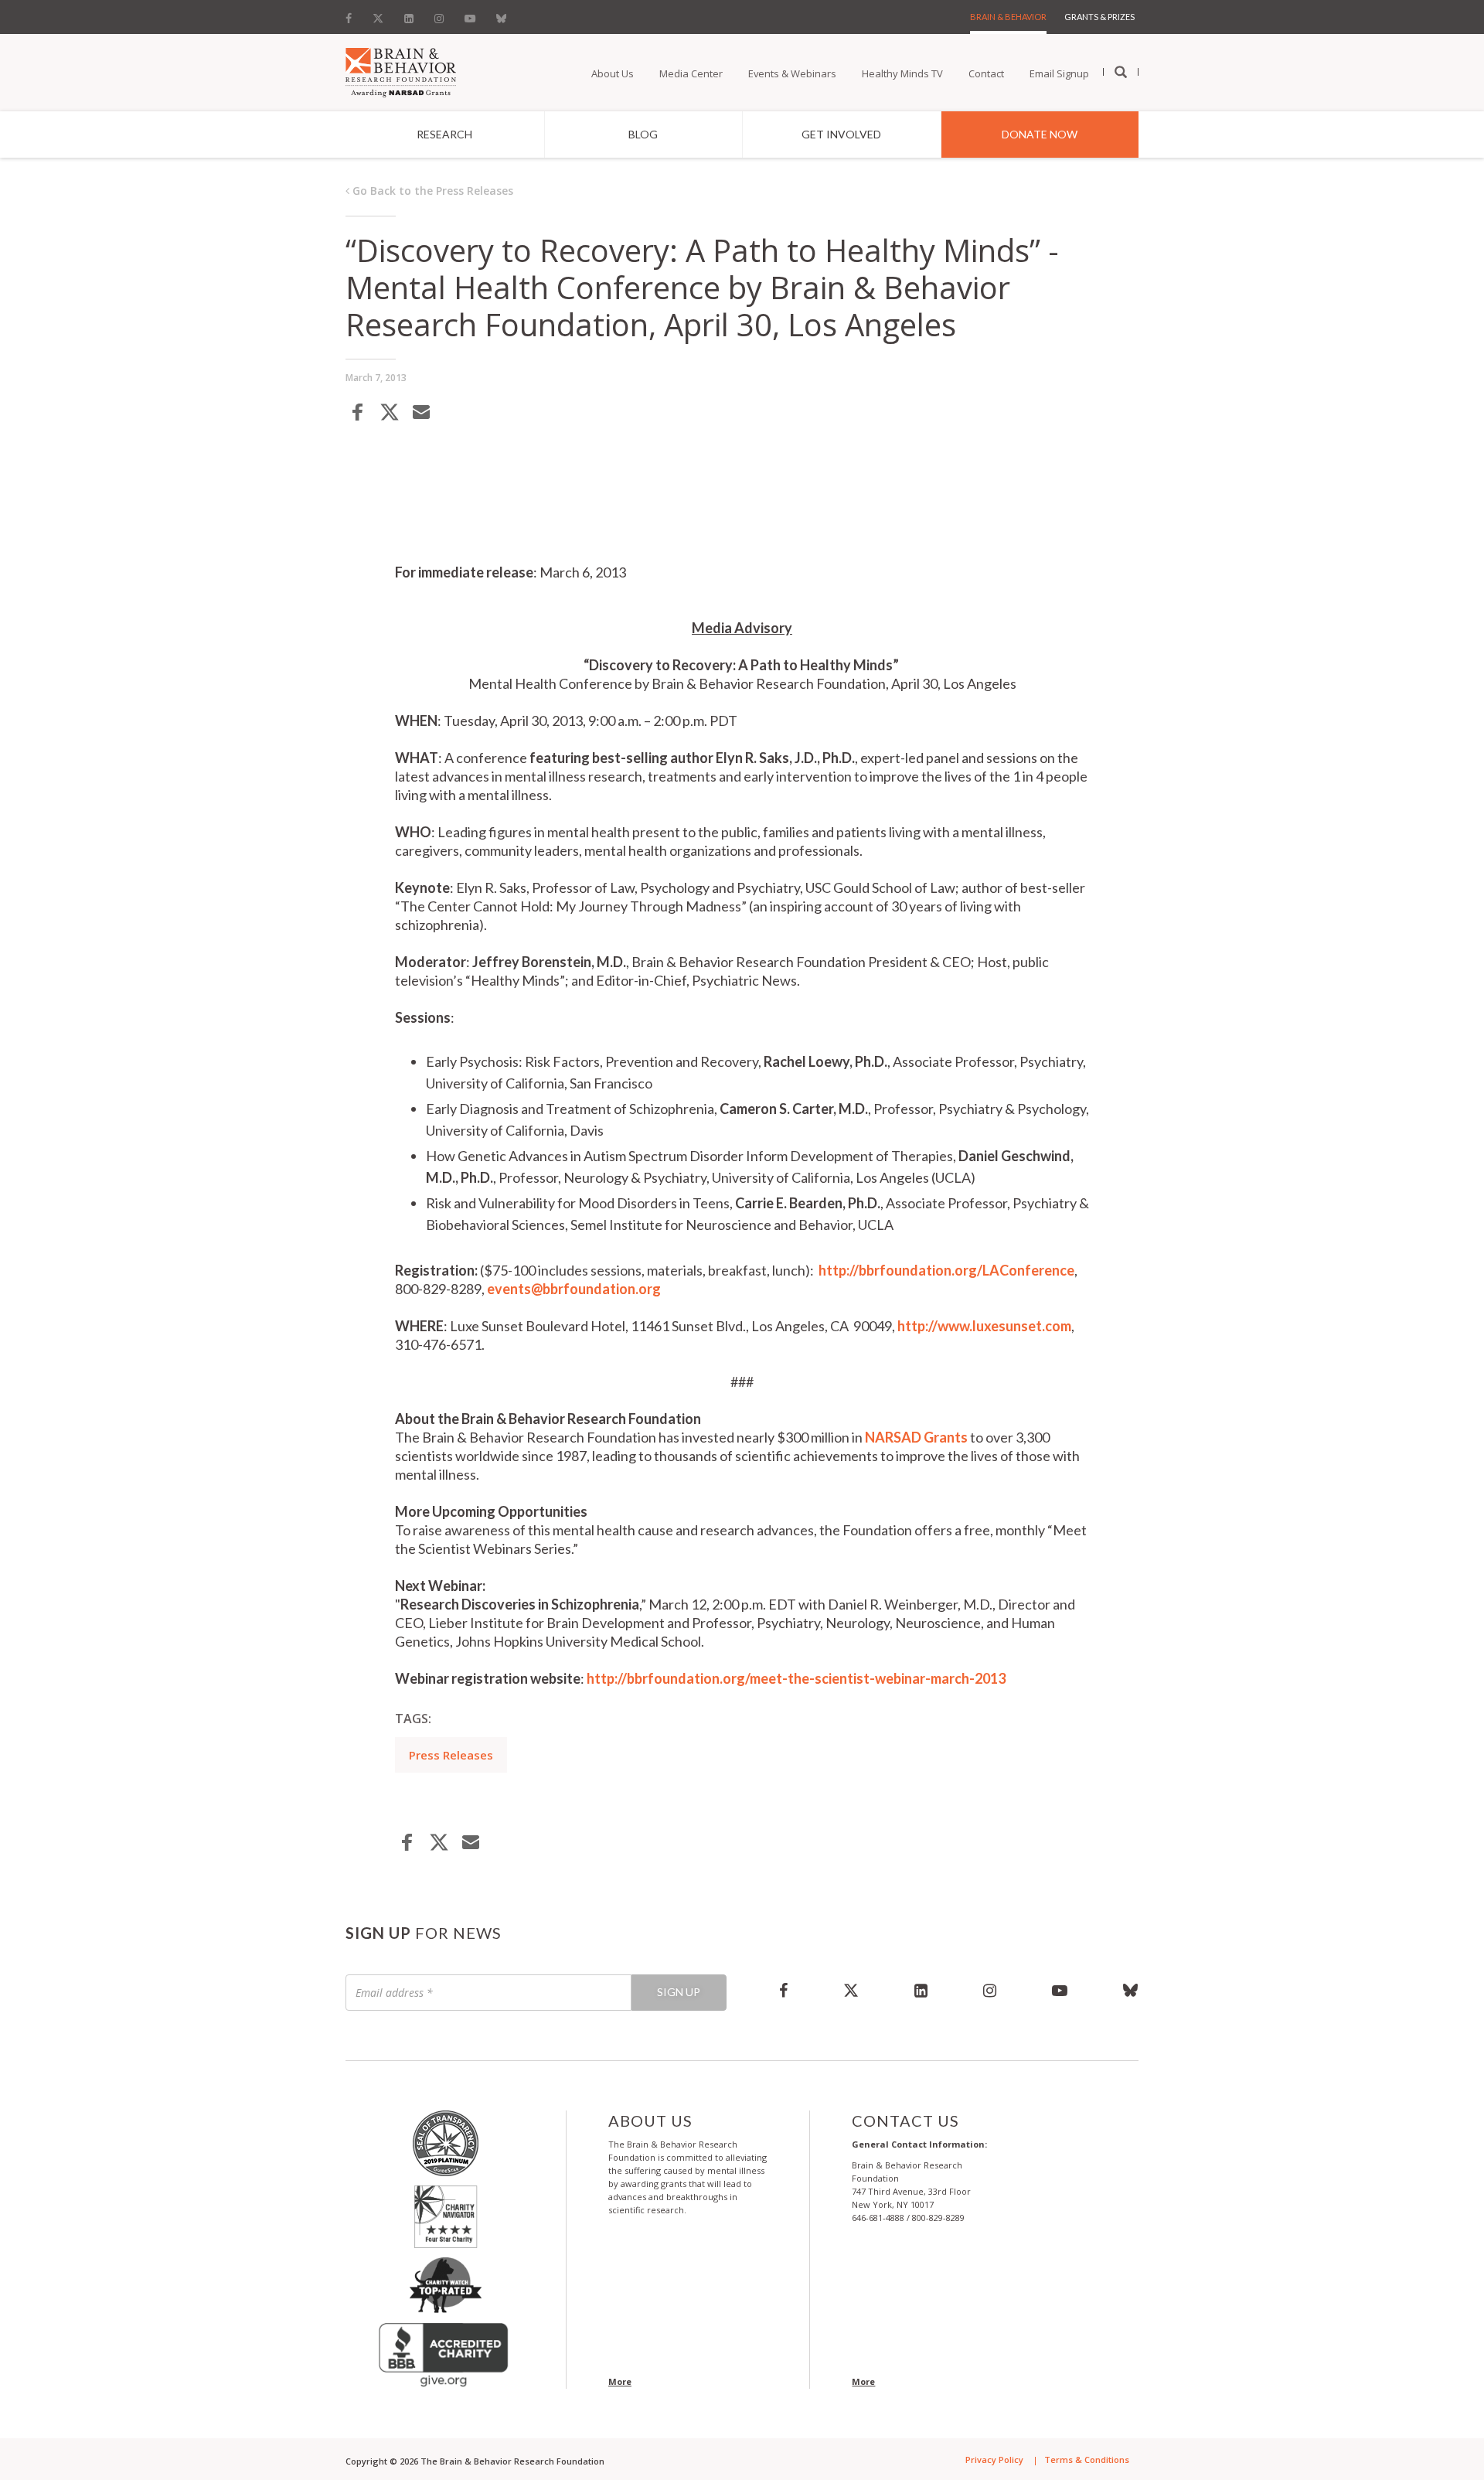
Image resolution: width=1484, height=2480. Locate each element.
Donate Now (1040, 134)
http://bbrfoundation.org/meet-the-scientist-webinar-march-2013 (796, 1678)
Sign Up (679, 1992)
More (620, 2381)
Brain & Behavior (1008, 17)
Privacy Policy (994, 2460)
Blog (643, 134)
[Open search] (1121, 73)
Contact (986, 73)
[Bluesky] (501, 15)
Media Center (691, 73)
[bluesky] (1117, 1990)
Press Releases (451, 1755)
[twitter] (851, 1990)
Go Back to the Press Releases (431, 191)
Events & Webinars (792, 73)
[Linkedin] (409, 15)
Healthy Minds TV (902, 73)
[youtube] (1060, 1990)
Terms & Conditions (1087, 2460)
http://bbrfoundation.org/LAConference (946, 1270)
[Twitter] (378, 15)
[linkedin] (921, 1990)
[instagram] (990, 1990)
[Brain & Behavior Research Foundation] (401, 71)
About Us (613, 73)
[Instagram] (439, 15)
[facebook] (783, 1990)
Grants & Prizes (1099, 17)
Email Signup (1059, 73)
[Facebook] (353, 15)
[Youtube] (470, 15)
